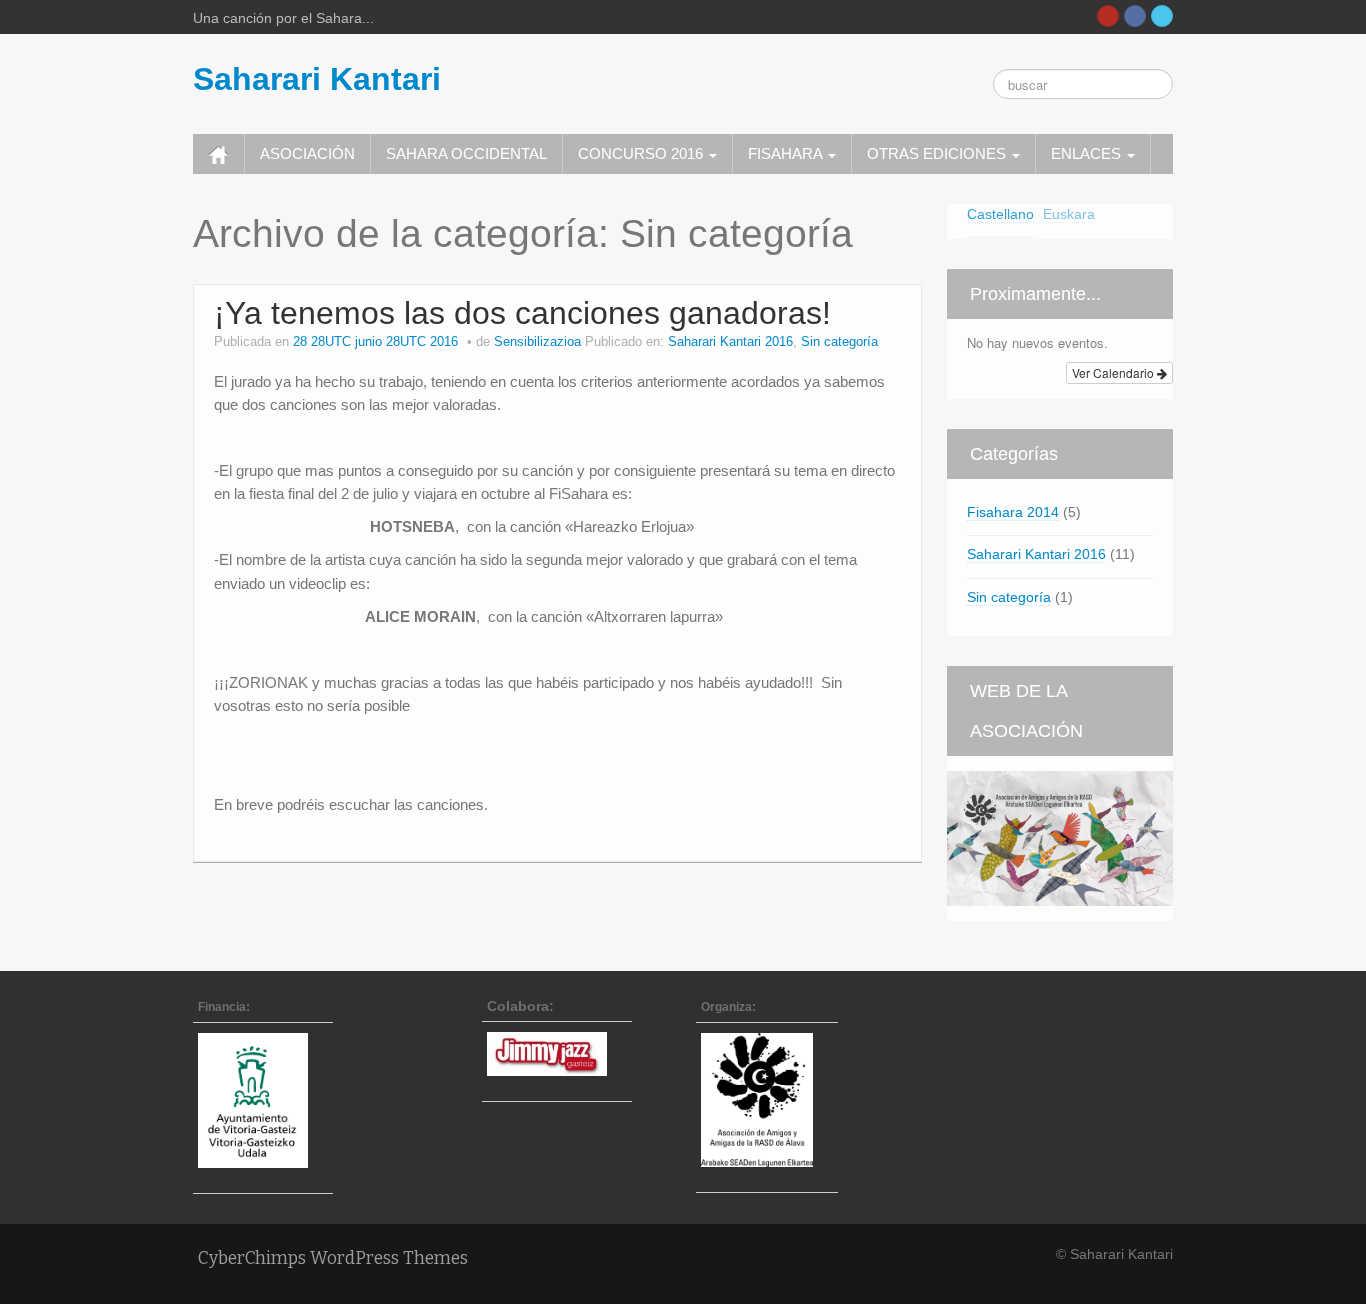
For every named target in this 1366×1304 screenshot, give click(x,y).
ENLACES (1088, 153)
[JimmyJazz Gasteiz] (557, 1054)
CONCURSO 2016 (642, 153)
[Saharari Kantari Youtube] (1108, 16)
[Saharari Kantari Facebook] (1135, 16)
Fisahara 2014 (1013, 512)
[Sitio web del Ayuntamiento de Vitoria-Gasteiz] (263, 1100)
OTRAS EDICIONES (938, 153)
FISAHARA (787, 153)
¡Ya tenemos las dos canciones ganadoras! (522, 313)
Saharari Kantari (317, 79)
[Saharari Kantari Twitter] (1162, 16)
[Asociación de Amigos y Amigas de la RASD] (767, 1100)
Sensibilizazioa (537, 342)
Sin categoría (839, 342)
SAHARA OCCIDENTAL (466, 153)
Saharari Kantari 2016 (730, 342)
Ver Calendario (1114, 372)
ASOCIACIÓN (307, 153)
